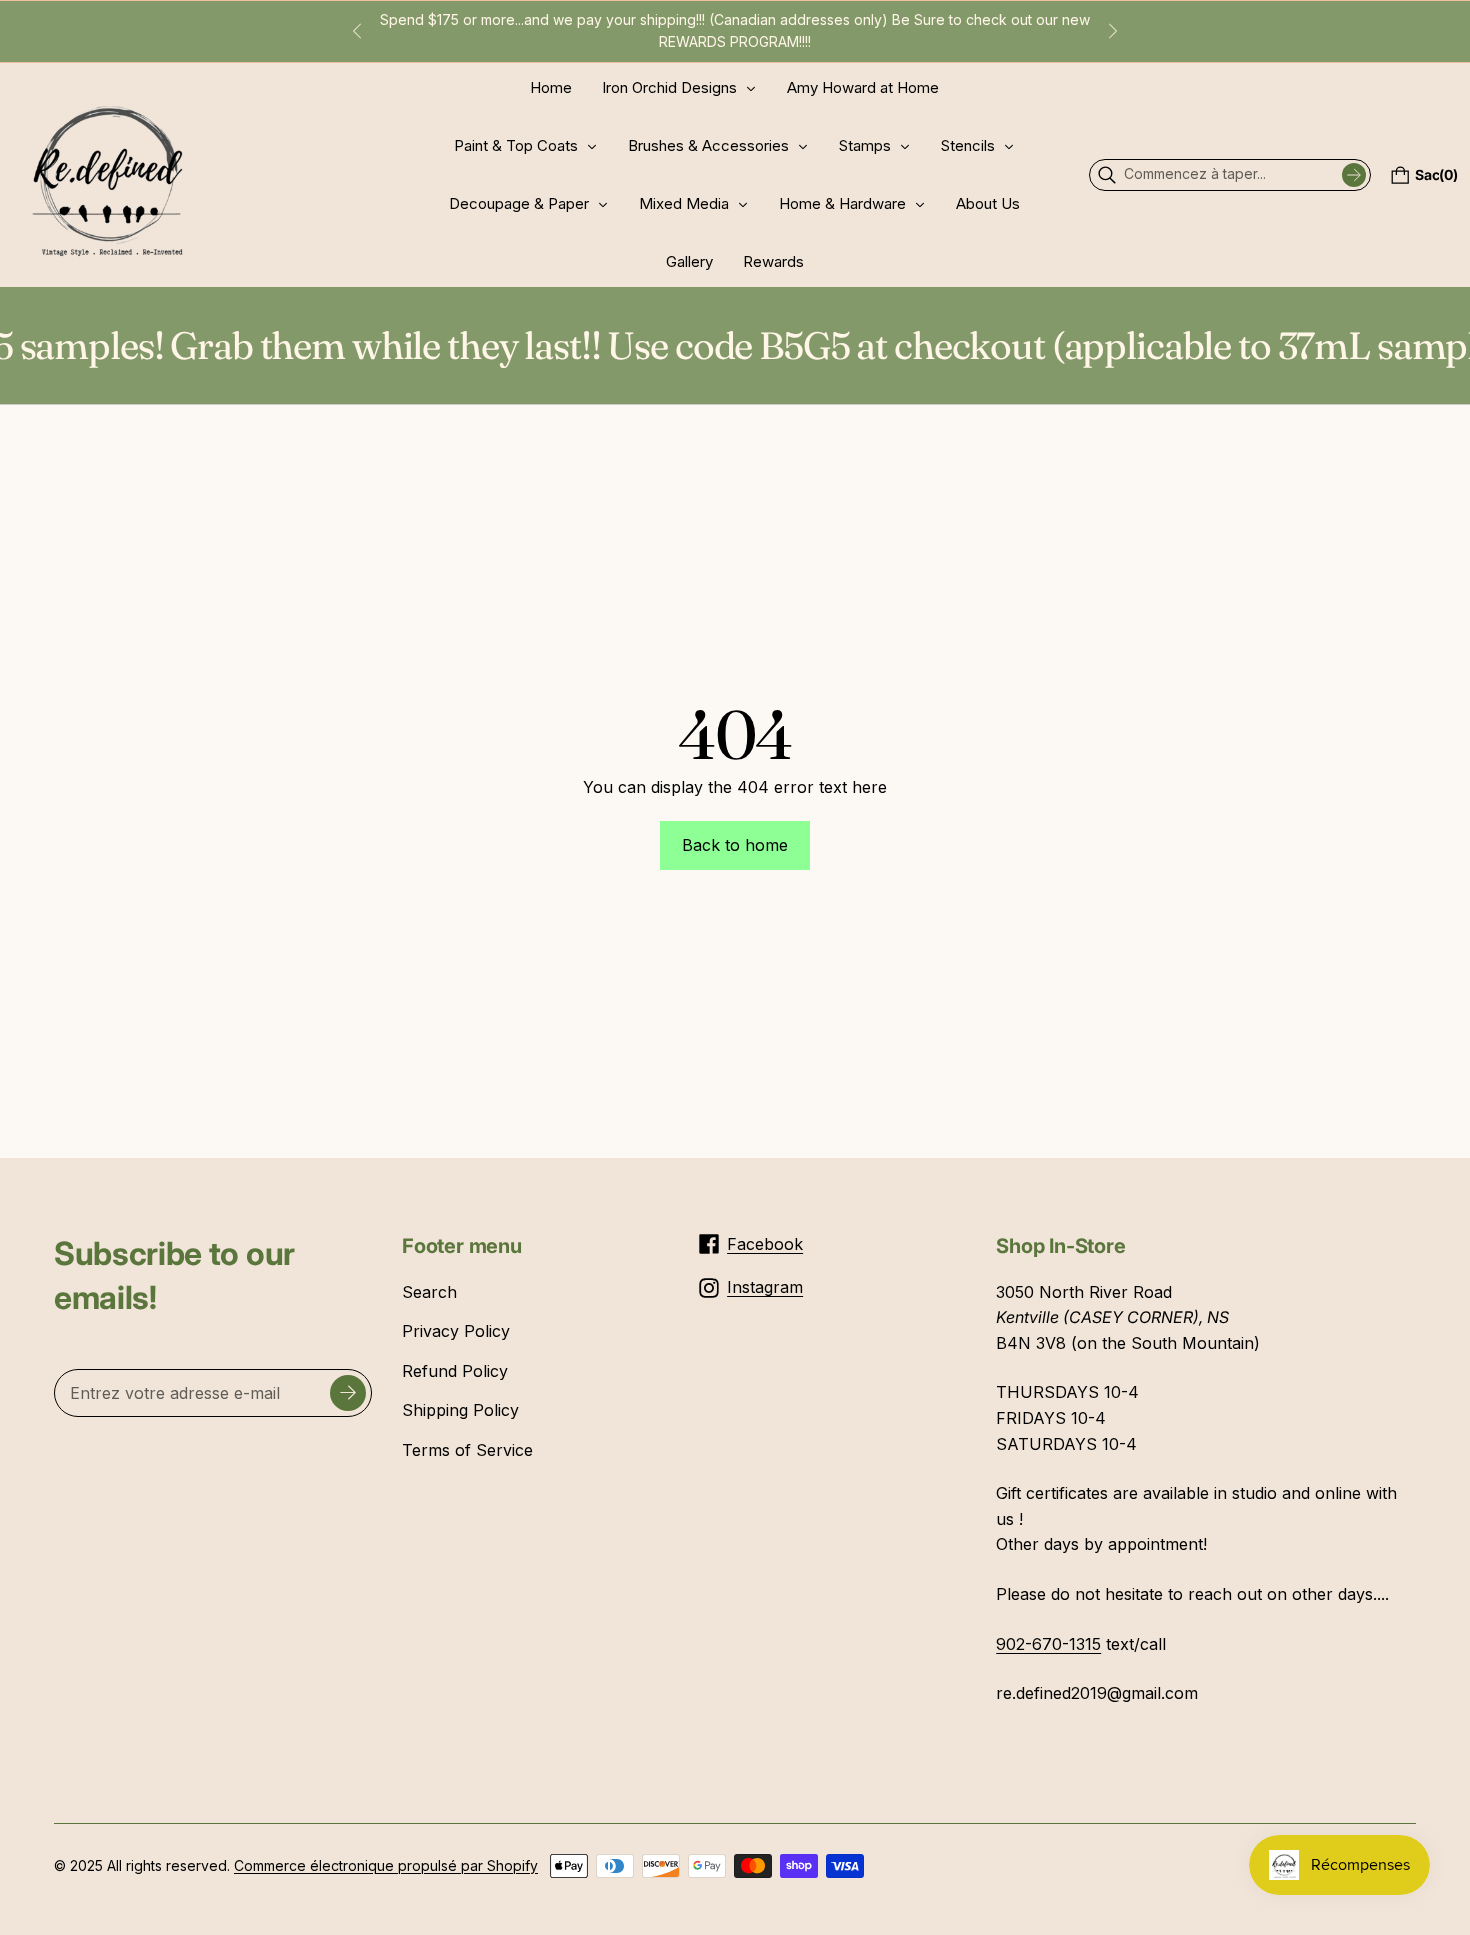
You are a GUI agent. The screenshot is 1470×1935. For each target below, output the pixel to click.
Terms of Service (467, 1450)
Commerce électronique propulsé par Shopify (386, 1865)
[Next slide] (1113, 31)
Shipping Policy (460, 1410)
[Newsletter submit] (348, 1393)
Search (429, 1292)
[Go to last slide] (357, 31)
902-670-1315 (1048, 1644)
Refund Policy (455, 1371)
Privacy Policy (456, 1331)
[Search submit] (1354, 175)
